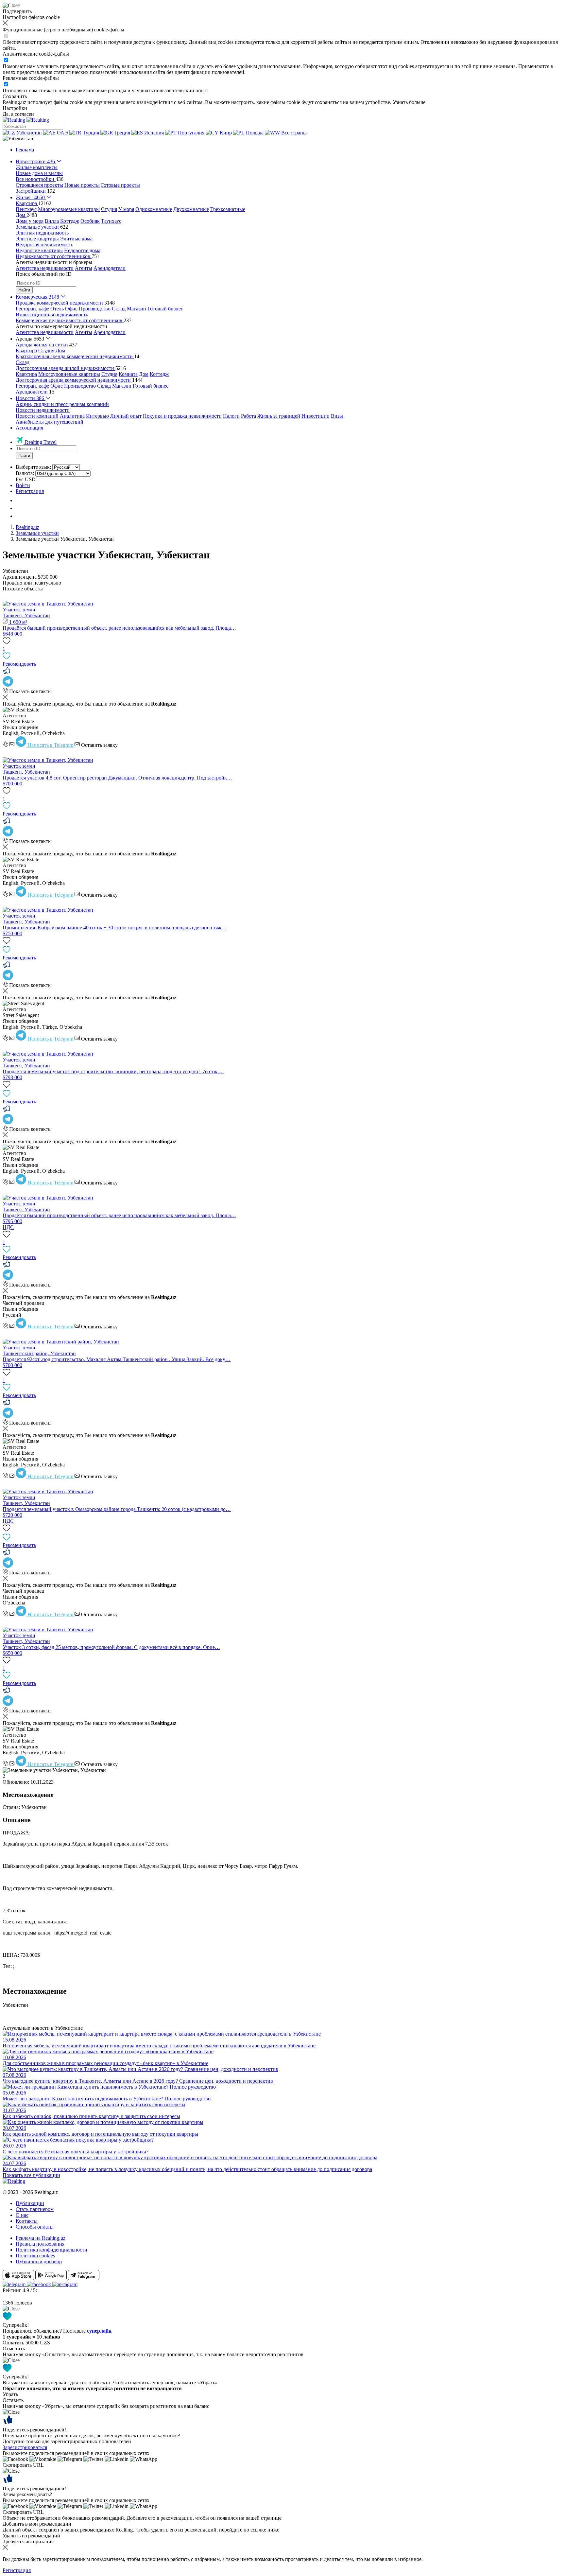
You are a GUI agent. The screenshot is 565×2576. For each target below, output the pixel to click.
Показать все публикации (31, 2175)
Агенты (84, 268)
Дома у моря (30, 221)
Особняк (90, 221)
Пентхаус (26, 209)
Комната (128, 374)
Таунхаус (111, 221)
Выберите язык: (33, 467)
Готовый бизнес (165, 309)
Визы (337, 416)
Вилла (52, 221)
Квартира (26, 350)
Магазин (137, 309)
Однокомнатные (154, 209)
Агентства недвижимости (45, 268)
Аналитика (72, 416)
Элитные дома (76, 239)
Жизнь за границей (279, 416)
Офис (71, 309)
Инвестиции (316, 416)
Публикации (30, 2203)
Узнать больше (409, 102)
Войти (23, 485)
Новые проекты (82, 185)
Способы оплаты (35, 2227)
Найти (24, 290)
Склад (119, 309)
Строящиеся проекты (39, 185)
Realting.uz (27, 527)
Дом (60, 350)
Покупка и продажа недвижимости (182, 416)
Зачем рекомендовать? (27, 2494)
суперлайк (99, 2331)
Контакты (27, 2221)
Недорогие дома (82, 250)
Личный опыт (126, 416)
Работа (248, 416)
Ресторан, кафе (32, 309)
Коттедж (70, 221)
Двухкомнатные (191, 209)
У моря (126, 209)
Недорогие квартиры (39, 250)
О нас (22, 2215)
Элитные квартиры (37, 239)
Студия (109, 209)
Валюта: (25, 473)
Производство (95, 309)
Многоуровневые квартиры (69, 209)
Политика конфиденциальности (51, 2250)
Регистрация (30, 491)
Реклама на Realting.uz (41, 2238)
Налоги (231, 416)
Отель (57, 309)
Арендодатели (110, 268)
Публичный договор (39, 2261)
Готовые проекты (120, 185)
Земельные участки (37, 533)
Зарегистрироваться (25, 2447)
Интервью (97, 416)
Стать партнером (35, 2209)
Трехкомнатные (228, 209)
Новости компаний (37, 416)
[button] (18, 139)
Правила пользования (40, 2244)
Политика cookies (35, 2256)
